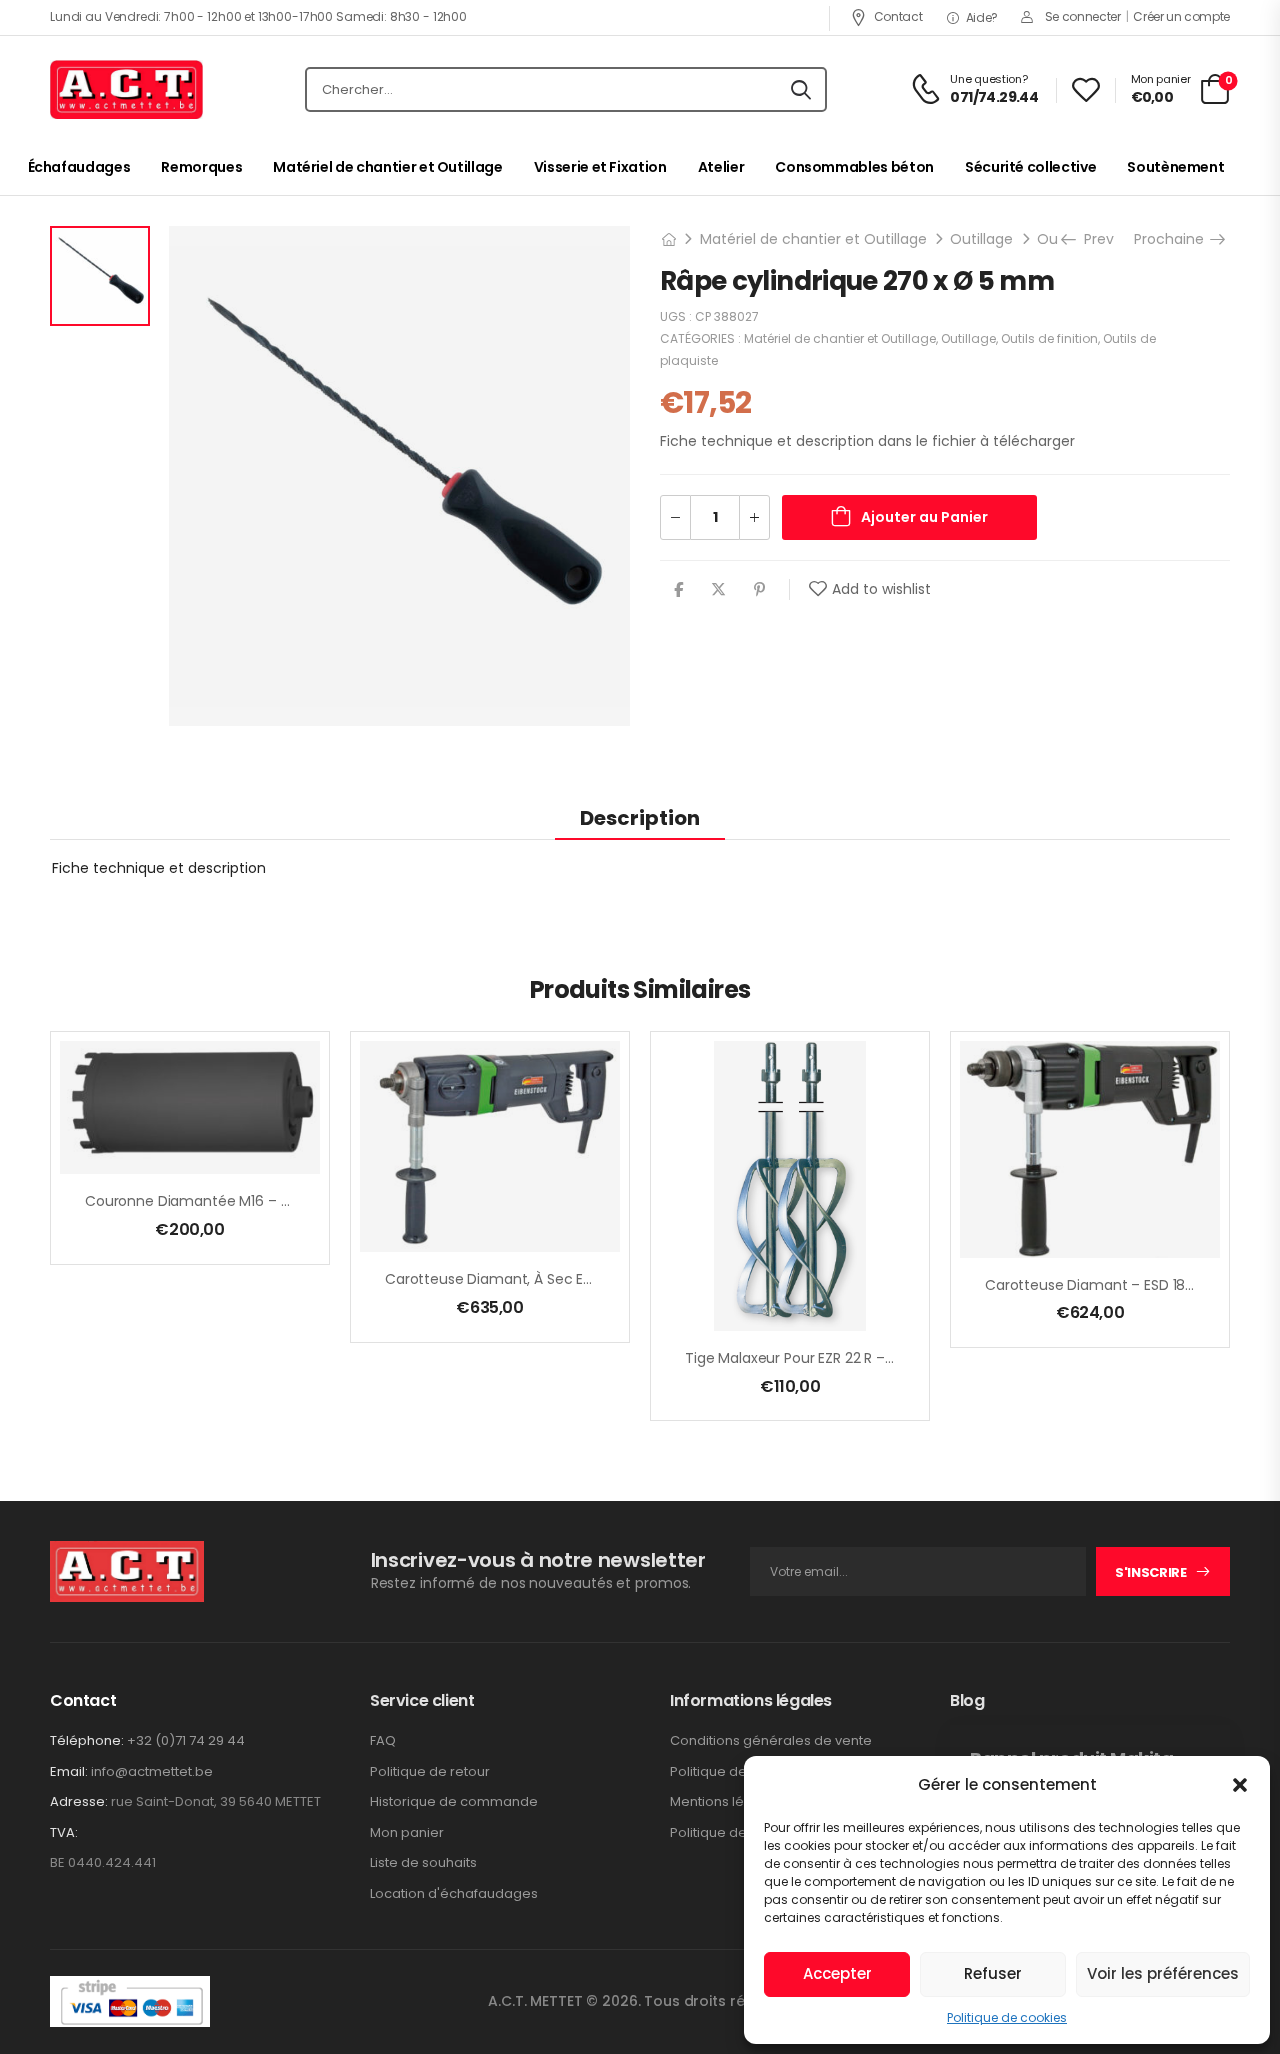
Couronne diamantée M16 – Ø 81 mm (212, 1201)
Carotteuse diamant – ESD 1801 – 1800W (1122, 1285)
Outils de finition (1049, 338)
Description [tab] (640, 818)
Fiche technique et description (159, 868)
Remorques (201, 167)
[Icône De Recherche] (801, 90)
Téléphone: (87, 1740)
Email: (69, 1771)
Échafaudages (79, 167)
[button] (1240, 1785)
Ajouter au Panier (924, 517)
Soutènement (1175, 167)
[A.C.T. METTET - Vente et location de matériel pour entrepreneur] (126, 90)
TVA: (64, 1833)
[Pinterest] (759, 589)
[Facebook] (678, 589)
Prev (1092, 239)
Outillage (981, 239)
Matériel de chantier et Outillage (387, 167)
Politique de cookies (1007, 2017)
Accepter (837, 1973)
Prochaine (1176, 239)
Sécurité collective (1030, 167)
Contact (898, 16)
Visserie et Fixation (600, 167)
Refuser (993, 1973)
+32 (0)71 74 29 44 (186, 1740)
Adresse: (79, 1801)
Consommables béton (854, 167)
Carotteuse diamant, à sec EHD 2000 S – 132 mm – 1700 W (584, 1279)
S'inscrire (1151, 1572)
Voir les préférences (1163, 1973)
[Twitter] (718, 589)
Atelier (721, 167)
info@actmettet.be (152, 1771)
